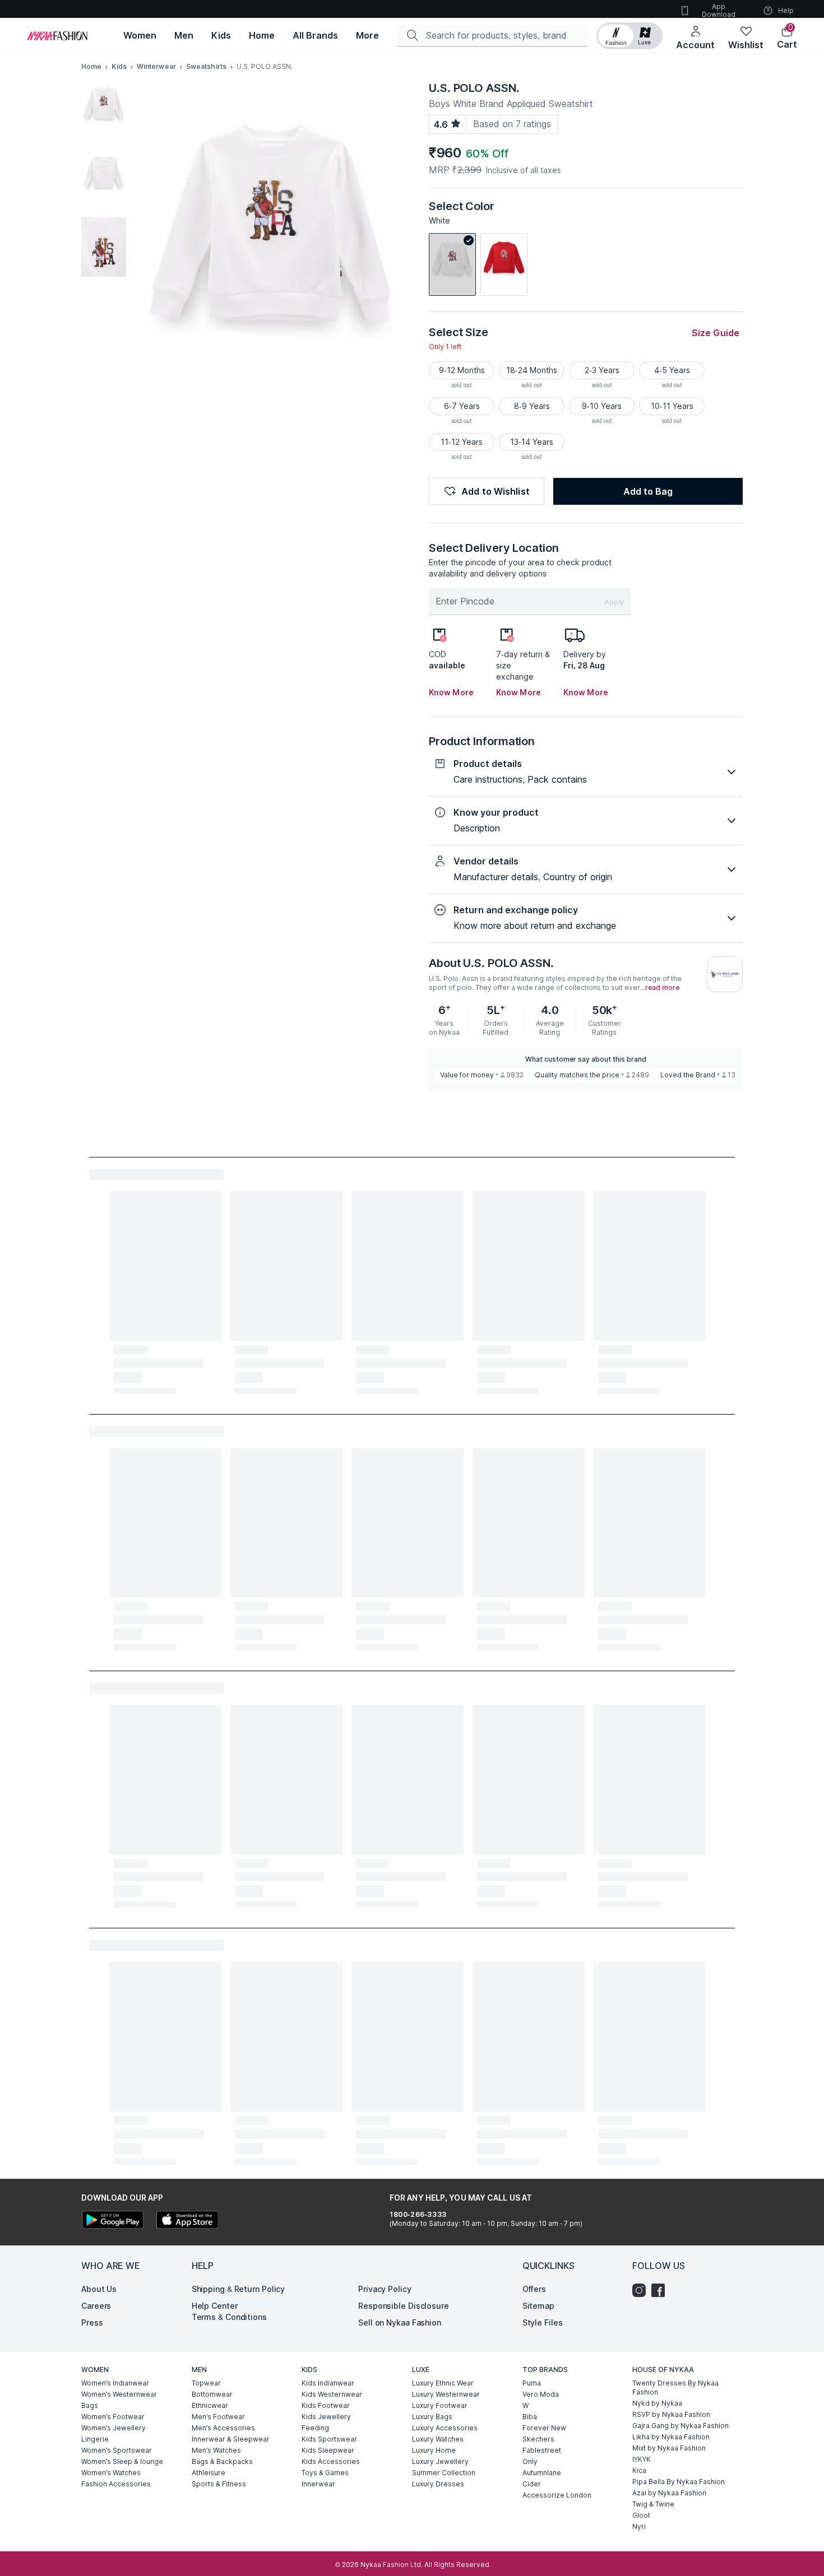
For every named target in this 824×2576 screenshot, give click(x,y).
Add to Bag (648, 491)
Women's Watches (111, 2473)
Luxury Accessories (445, 2428)
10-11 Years (672, 406)
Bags (90, 2405)
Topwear (206, 2383)
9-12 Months (462, 370)
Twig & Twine (653, 2504)
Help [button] (786, 10)
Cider (532, 2484)
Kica (639, 2470)
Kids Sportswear (329, 2439)
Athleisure (209, 2473)
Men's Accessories (223, 2428)
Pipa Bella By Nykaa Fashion (679, 2482)
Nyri (639, 2526)
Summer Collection (444, 2473)
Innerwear (318, 2484)
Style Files (543, 2322)
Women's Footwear (113, 2417)
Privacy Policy (385, 2289)
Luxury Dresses (438, 2484)
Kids (119, 66)
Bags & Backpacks (222, 2461)
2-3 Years (602, 370)
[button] (629, 36)
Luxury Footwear (440, 2405)
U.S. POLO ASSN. (474, 88)
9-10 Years (602, 406)
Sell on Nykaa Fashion (400, 2322)
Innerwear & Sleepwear (231, 2439)
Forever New (544, 2428)
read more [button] (662, 988)
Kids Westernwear (332, 2394)
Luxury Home (434, 2450)
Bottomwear (212, 2394)
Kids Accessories (331, 2461)
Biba (530, 2417)
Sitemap (538, 2306)
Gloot (641, 2515)
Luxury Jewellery (440, 2461)
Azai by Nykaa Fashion (669, 2493)
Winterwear (156, 66)
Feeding (315, 2428)
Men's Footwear (218, 2417)
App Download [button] (719, 10)
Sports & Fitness (219, 2484)
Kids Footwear (326, 2405)
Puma (532, 2383)
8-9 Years (532, 406)
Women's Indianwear (115, 2383)
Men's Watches (216, 2450)
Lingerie (95, 2439)
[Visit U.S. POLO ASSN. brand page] (725, 974)
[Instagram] (642, 2290)
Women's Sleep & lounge (122, 2461)
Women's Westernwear (119, 2394)
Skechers (538, 2439)
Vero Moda (541, 2394)
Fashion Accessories (116, 2484)
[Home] (57, 36)
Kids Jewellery (326, 2417)
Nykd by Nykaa (657, 2403)
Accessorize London (557, 2495)
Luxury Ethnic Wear (443, 2383)
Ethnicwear (210, 2405)
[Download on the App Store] (187, 2221)
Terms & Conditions (229, 2317)
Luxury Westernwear (446, 2394)
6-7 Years (462, 406)
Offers (534, 2289)
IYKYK (642, 2459)
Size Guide (716, 333)
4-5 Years (672, 370)
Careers (96, 2306)
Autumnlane (542, 2473)
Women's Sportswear (117, 2450)
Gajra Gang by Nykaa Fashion (681, 2426)
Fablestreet (542, 2450)
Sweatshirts (206, 66)
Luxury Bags (432, 2417)
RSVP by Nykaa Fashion (671, 2414)
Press (92, 2322)
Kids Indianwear (328, 2383)
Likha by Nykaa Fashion (671, 2437)
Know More (451, 692)
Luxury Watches (438, 2439)
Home (91, 66)
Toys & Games (325, 2473)
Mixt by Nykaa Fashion (669, 2448)
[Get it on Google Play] (113, 2221)
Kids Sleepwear (328, 2450)
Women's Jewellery (114, 2428)
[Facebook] (661, 2290)
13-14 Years (532, 442)
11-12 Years (462, 442)
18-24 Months (532, 370)
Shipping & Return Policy (239, 2289)
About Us (99, 2289)
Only (530, 2461)
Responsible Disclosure (404, 2306)
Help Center (215, 2306)
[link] (452, 264)
